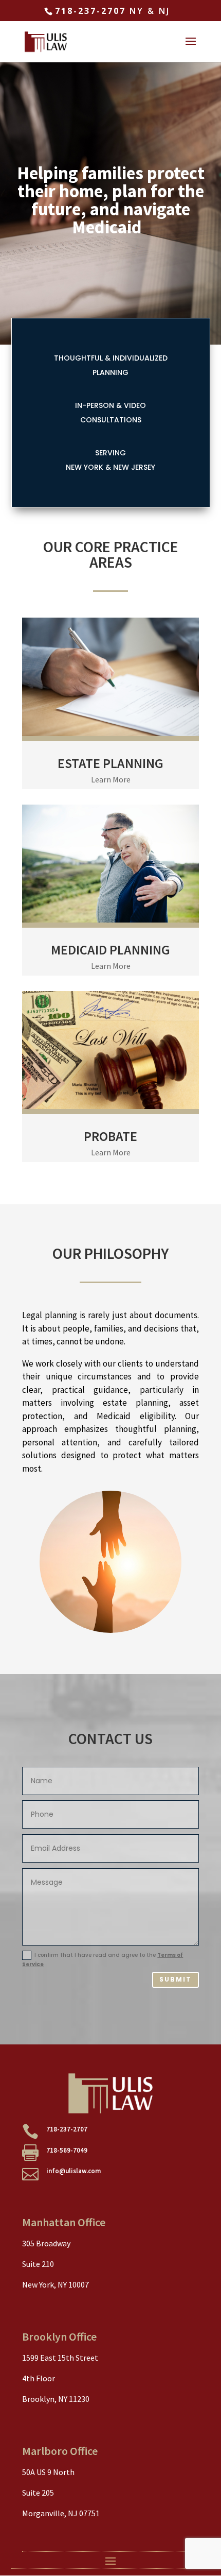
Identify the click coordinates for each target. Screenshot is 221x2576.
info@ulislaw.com (73, 2171)
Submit (176, 1979)
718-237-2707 (90, 11)
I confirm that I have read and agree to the (103, 1960)
